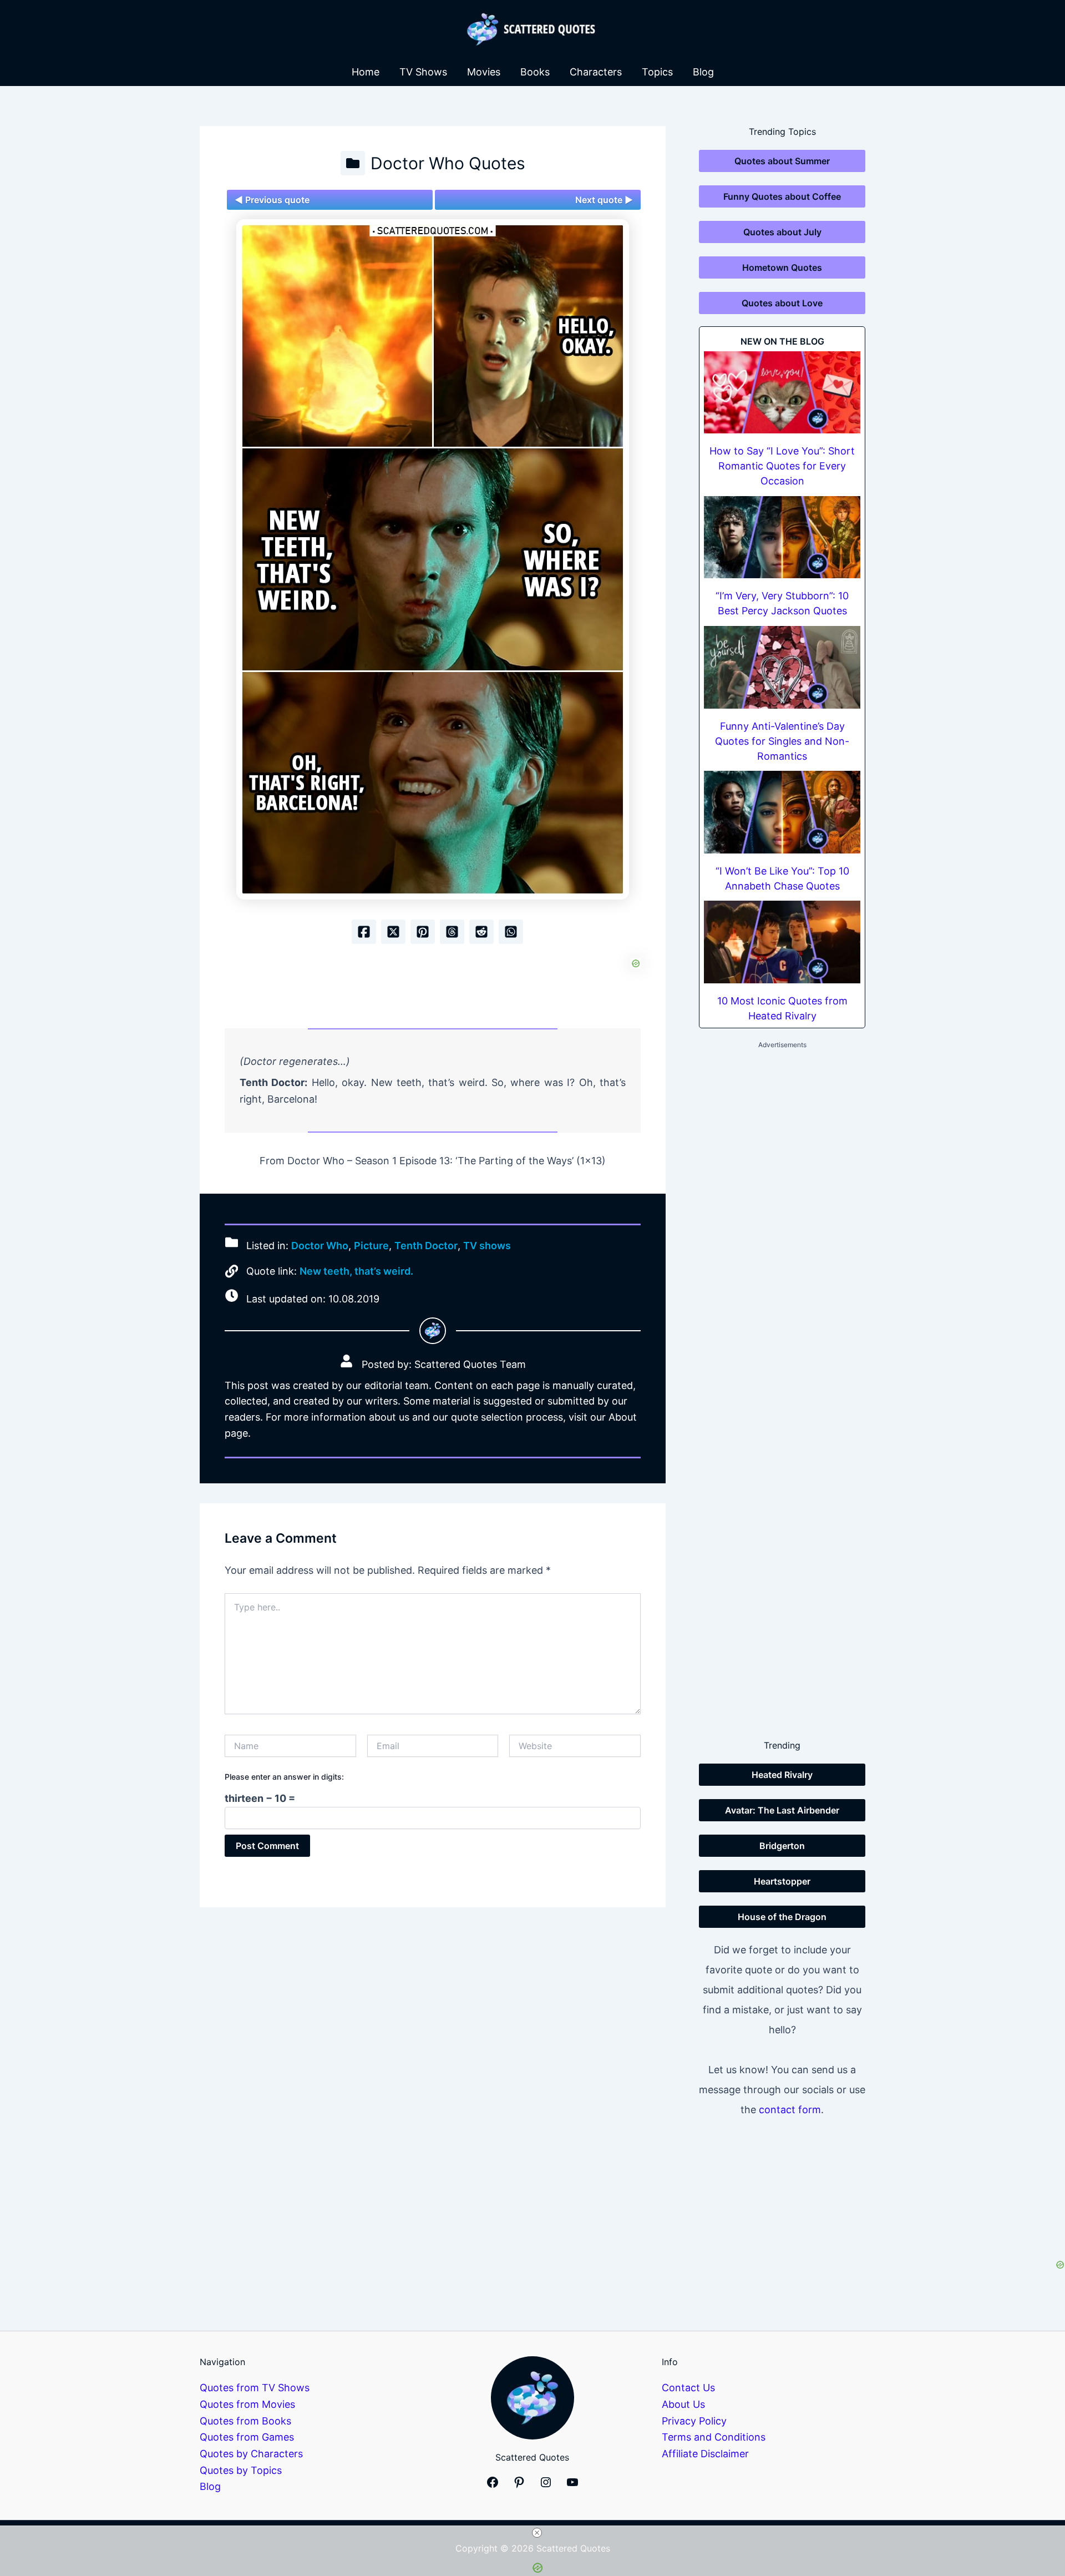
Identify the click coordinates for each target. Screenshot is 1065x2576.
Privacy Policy (694, 2421)
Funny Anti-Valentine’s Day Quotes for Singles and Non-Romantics (782, 741)
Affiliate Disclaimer (705, 2454)
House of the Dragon (782, 1917)
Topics (657, 72)
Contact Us (688, 2388)
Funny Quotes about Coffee (782, 196)
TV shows (487, 1246)
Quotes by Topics (241, 2470)
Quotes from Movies (247, 2404)
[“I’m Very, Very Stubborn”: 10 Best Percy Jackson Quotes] (782, 537)
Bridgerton (782, 1846)
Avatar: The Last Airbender (782, 1810)
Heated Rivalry (782, 1775)
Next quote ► (604, 200)
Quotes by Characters (251, 2454)
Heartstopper (782, 1881)
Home (366, 72)
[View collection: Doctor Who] (353, 163)
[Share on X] (393, 932)
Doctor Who (320, 1246)
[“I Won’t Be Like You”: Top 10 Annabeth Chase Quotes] (782, 812)
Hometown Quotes (782, 267)
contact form (790, 2110)
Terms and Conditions (714, 2437)
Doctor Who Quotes (448, 163)
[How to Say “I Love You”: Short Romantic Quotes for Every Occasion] (782, 393)
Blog (703, 72)
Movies (484, 72)
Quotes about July (782, 232)
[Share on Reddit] (481, 932)
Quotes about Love (782, 303)
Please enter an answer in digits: (284, 1777)
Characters (596, 72)
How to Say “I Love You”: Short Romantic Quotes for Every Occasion (782, 466)
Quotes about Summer (782, 161)
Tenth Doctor (426, 1246)
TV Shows (423, 72)
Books (535, 72)
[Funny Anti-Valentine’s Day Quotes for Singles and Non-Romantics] (782, 667)
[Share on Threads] (452, 932)
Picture (371, 1246)
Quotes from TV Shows (255, 2388)
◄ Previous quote (272, 200)
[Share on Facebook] (364, 932)
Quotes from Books (245, 2421)
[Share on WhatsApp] (511, 932)
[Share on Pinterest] (423, 932)
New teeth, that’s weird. (356, 1271)
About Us (683, 2404)
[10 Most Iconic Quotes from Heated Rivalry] (782, 942)
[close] (537, 2533)
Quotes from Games (247, 2437)
